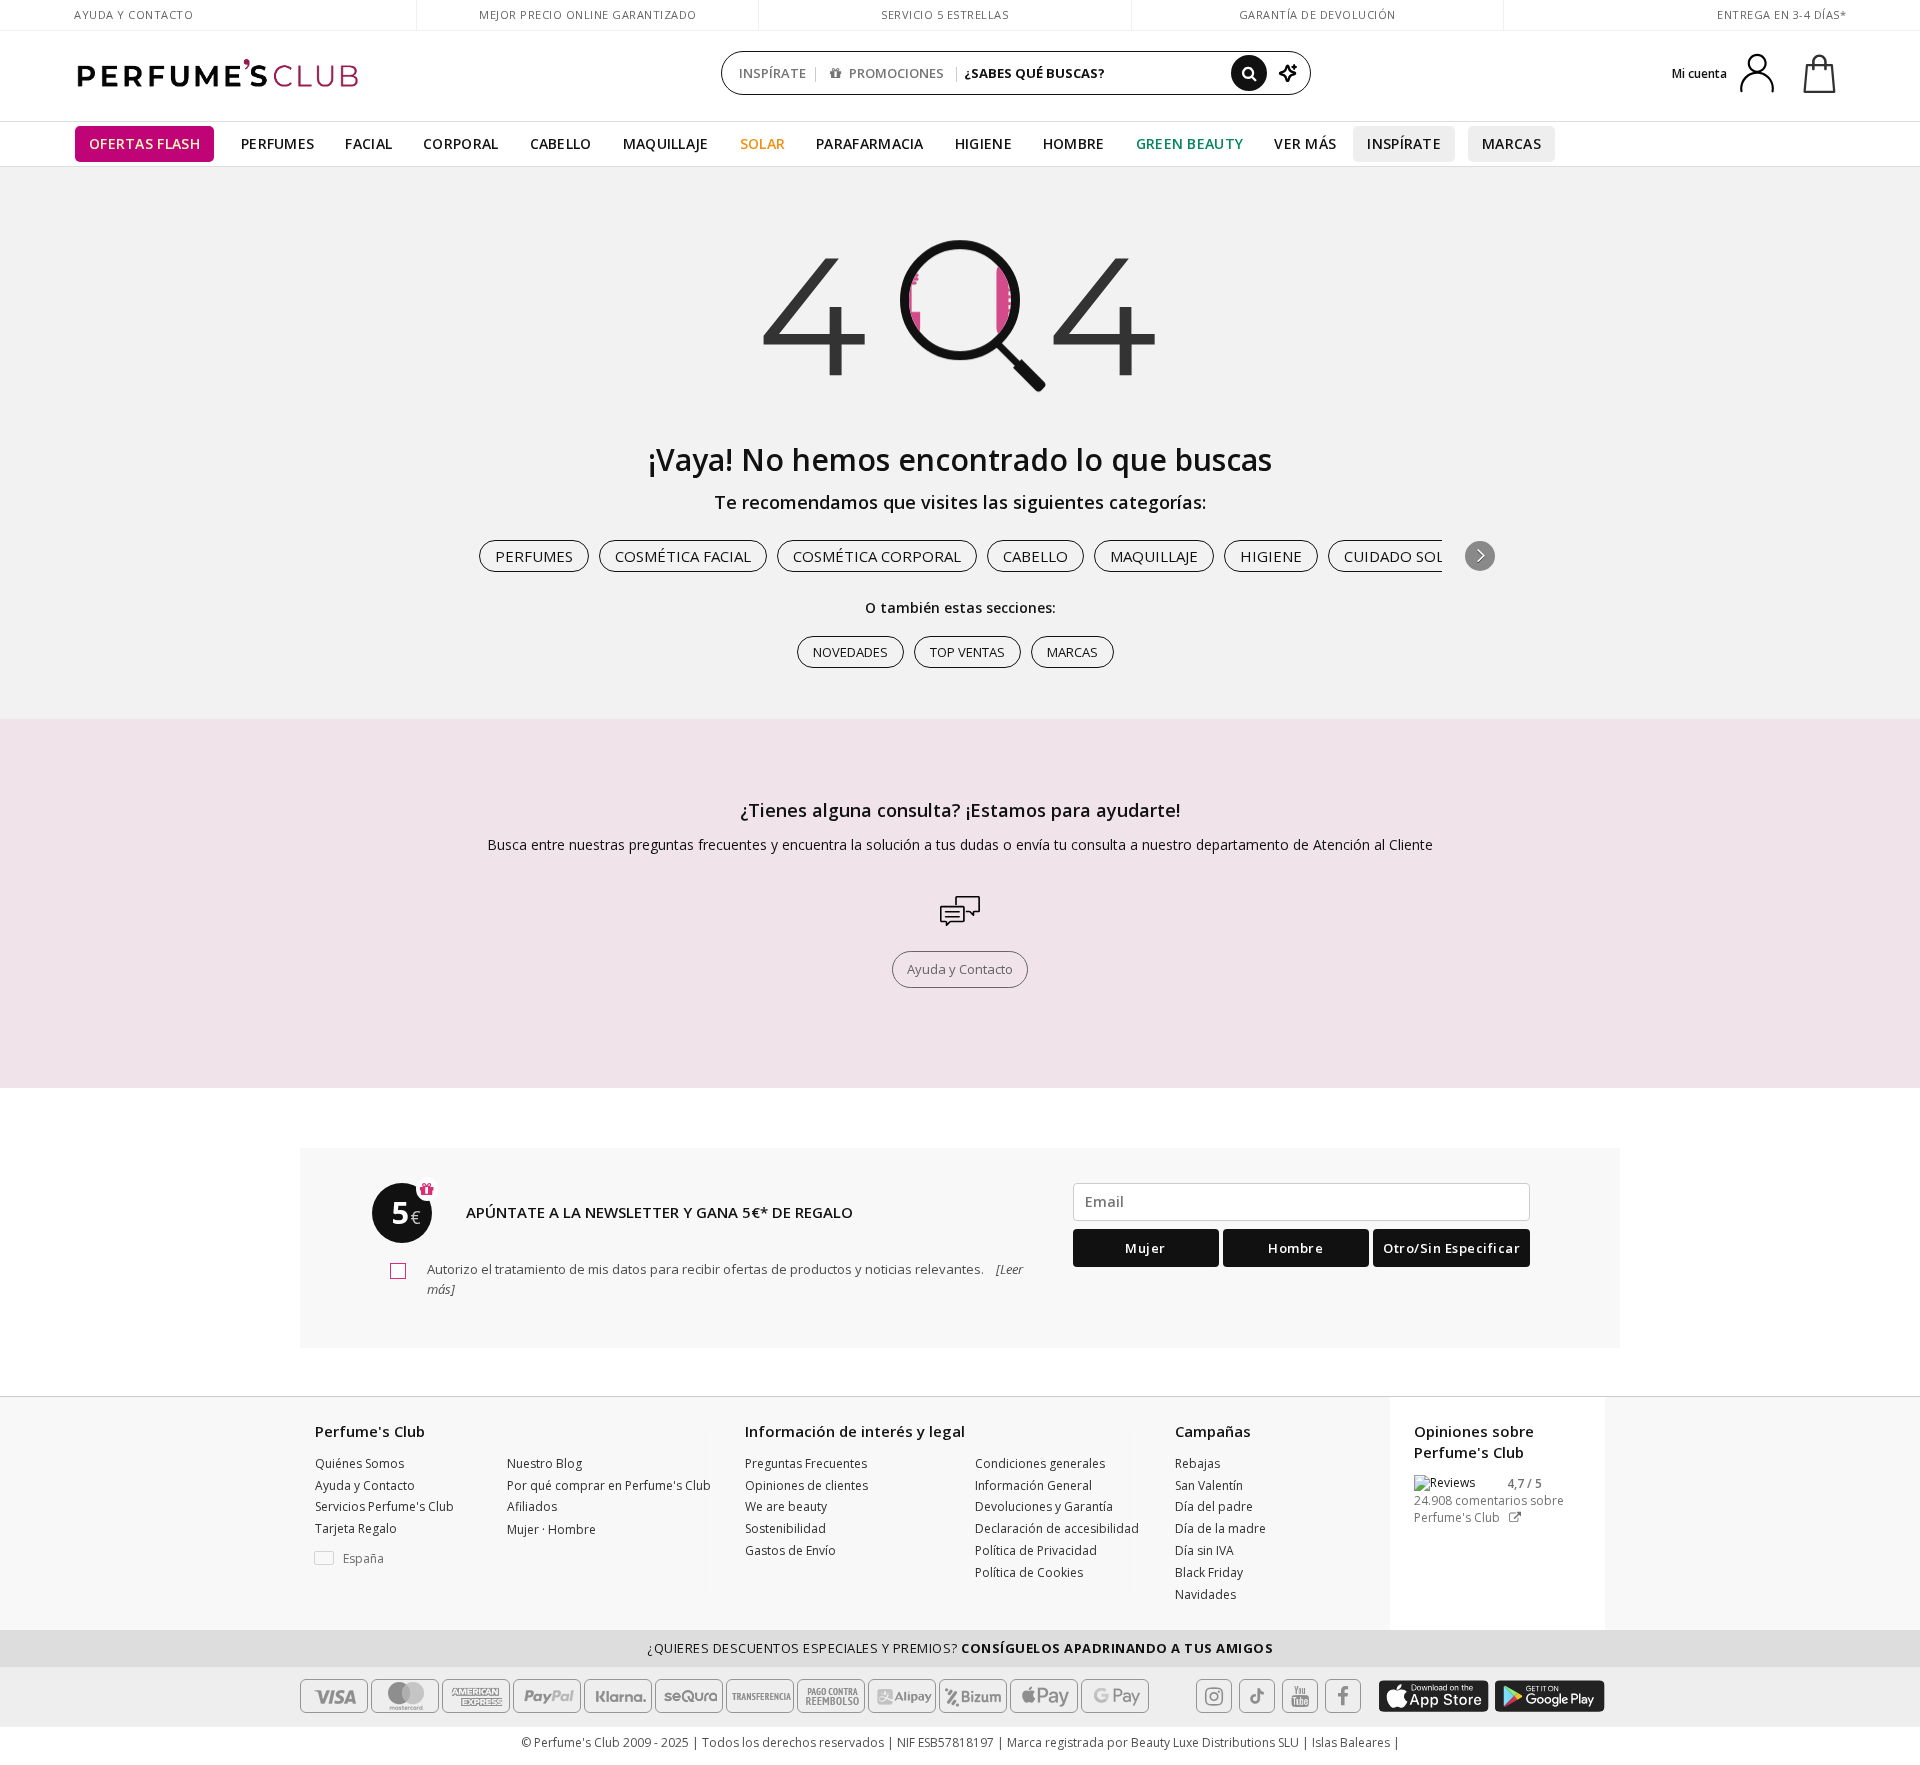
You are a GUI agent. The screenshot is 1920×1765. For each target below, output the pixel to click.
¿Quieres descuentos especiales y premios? (960, 1648)
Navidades (1205, 1594)
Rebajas (1197, 1463)
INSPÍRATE (772, 73)
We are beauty (786, 1506)
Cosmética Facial (683, 556)
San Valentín (1209, 1485)
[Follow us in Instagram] (1214, 1696)
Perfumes (277, 143)
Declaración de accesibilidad (1057, 1528)
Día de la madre (1220, 1528)
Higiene (983, 143)
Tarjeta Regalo (356, 1528)
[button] (1480, 556)
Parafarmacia (870, 143)
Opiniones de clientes (806, 1485)
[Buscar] (1249, 73)
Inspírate (1404, 143)
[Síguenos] (1343, 1696)
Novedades (850, 652)
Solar (763, 143)
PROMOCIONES (895, 73)
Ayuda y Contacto (133, 14)
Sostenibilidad (785, 1528)
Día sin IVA (1204, 1550)
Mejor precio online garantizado (588, 14)
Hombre (1074, 143)
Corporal (460, 143)
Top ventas (967, 652)
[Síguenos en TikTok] (1257, 1696)
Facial (368, 143)
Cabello (561, 143)
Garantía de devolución (1317, 14)
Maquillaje (666, 143)
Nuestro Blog (544, 1463)
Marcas (1511, 143)
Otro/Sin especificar (1451, 1248)
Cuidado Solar (1403, 556)
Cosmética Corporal (877, 556)
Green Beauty (1190, 143)
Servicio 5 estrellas (944, 14)
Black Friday (1209, 1572)
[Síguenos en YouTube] (1300, 1696)
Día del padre (1214, 1506)
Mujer (1145, 1248)
